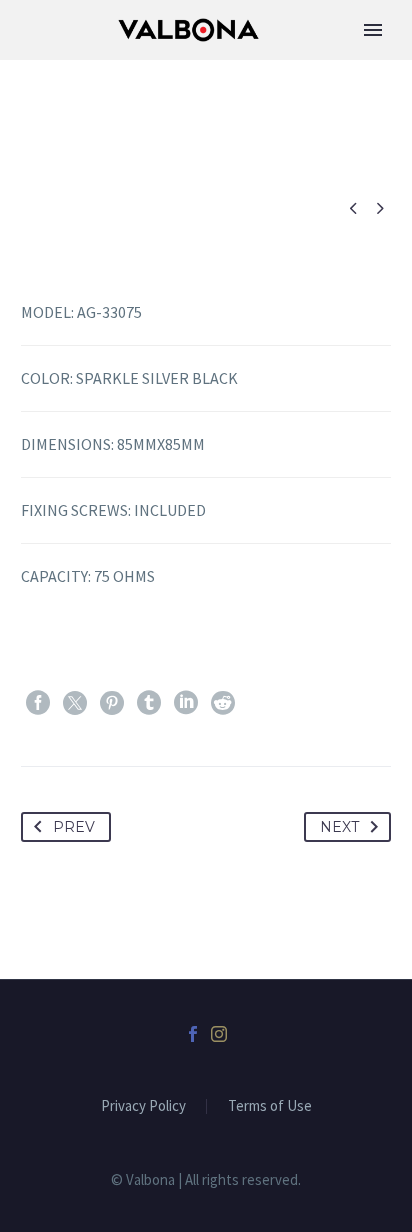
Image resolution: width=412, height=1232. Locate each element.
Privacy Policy (143, 1106)
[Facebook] (38, 703)
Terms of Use (270, 1106)
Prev (74, 827)
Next (339, 827)
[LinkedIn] (186, 703)
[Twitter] (75, 703)
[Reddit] (223, 703)
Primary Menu (373, 30)
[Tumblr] (149, 703)
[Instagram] (219, 1034)
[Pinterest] (112, 703)
